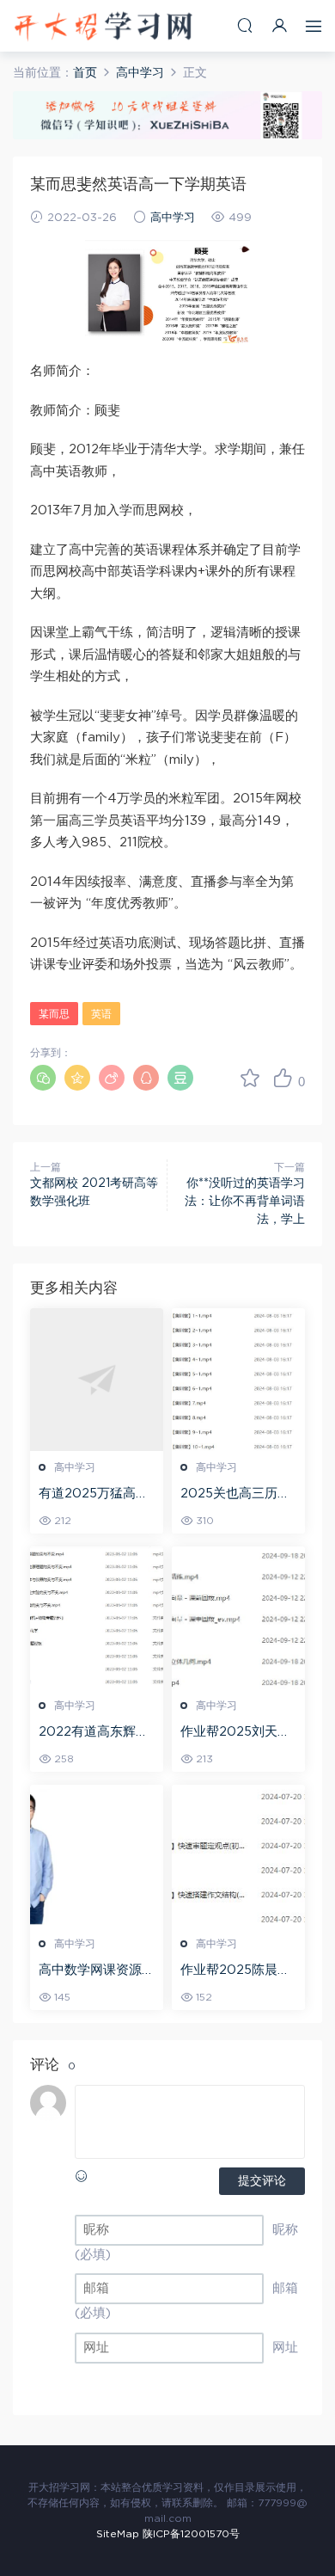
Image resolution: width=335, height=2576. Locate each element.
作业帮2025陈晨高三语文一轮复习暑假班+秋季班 (238, 1971)
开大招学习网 (103, 26)
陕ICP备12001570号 (191, 2534)
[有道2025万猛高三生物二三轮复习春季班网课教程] (97, 1380)
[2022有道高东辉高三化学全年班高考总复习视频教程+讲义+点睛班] (97, 1618)
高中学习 (173, 218)
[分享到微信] (43, 1078)
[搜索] (245, 25)
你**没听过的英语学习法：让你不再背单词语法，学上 (245, 1202)
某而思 (54, 1014)
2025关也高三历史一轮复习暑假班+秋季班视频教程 (236, 1495)
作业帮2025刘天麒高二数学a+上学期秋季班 (235, 1733)
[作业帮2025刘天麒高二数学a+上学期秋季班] (238, 1618)
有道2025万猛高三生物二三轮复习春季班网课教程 (97, 1495)
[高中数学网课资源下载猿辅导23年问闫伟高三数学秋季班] (97, 1856)
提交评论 (262, 2181)
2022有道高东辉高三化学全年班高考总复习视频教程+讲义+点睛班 (97, 1733)
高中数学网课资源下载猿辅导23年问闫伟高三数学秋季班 (97, 1971)
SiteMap (118, 2534)
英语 (101, 1014)
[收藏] (250, 1078)
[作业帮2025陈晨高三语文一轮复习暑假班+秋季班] (238, 1856)
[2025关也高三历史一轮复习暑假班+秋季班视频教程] (238, 1380)
